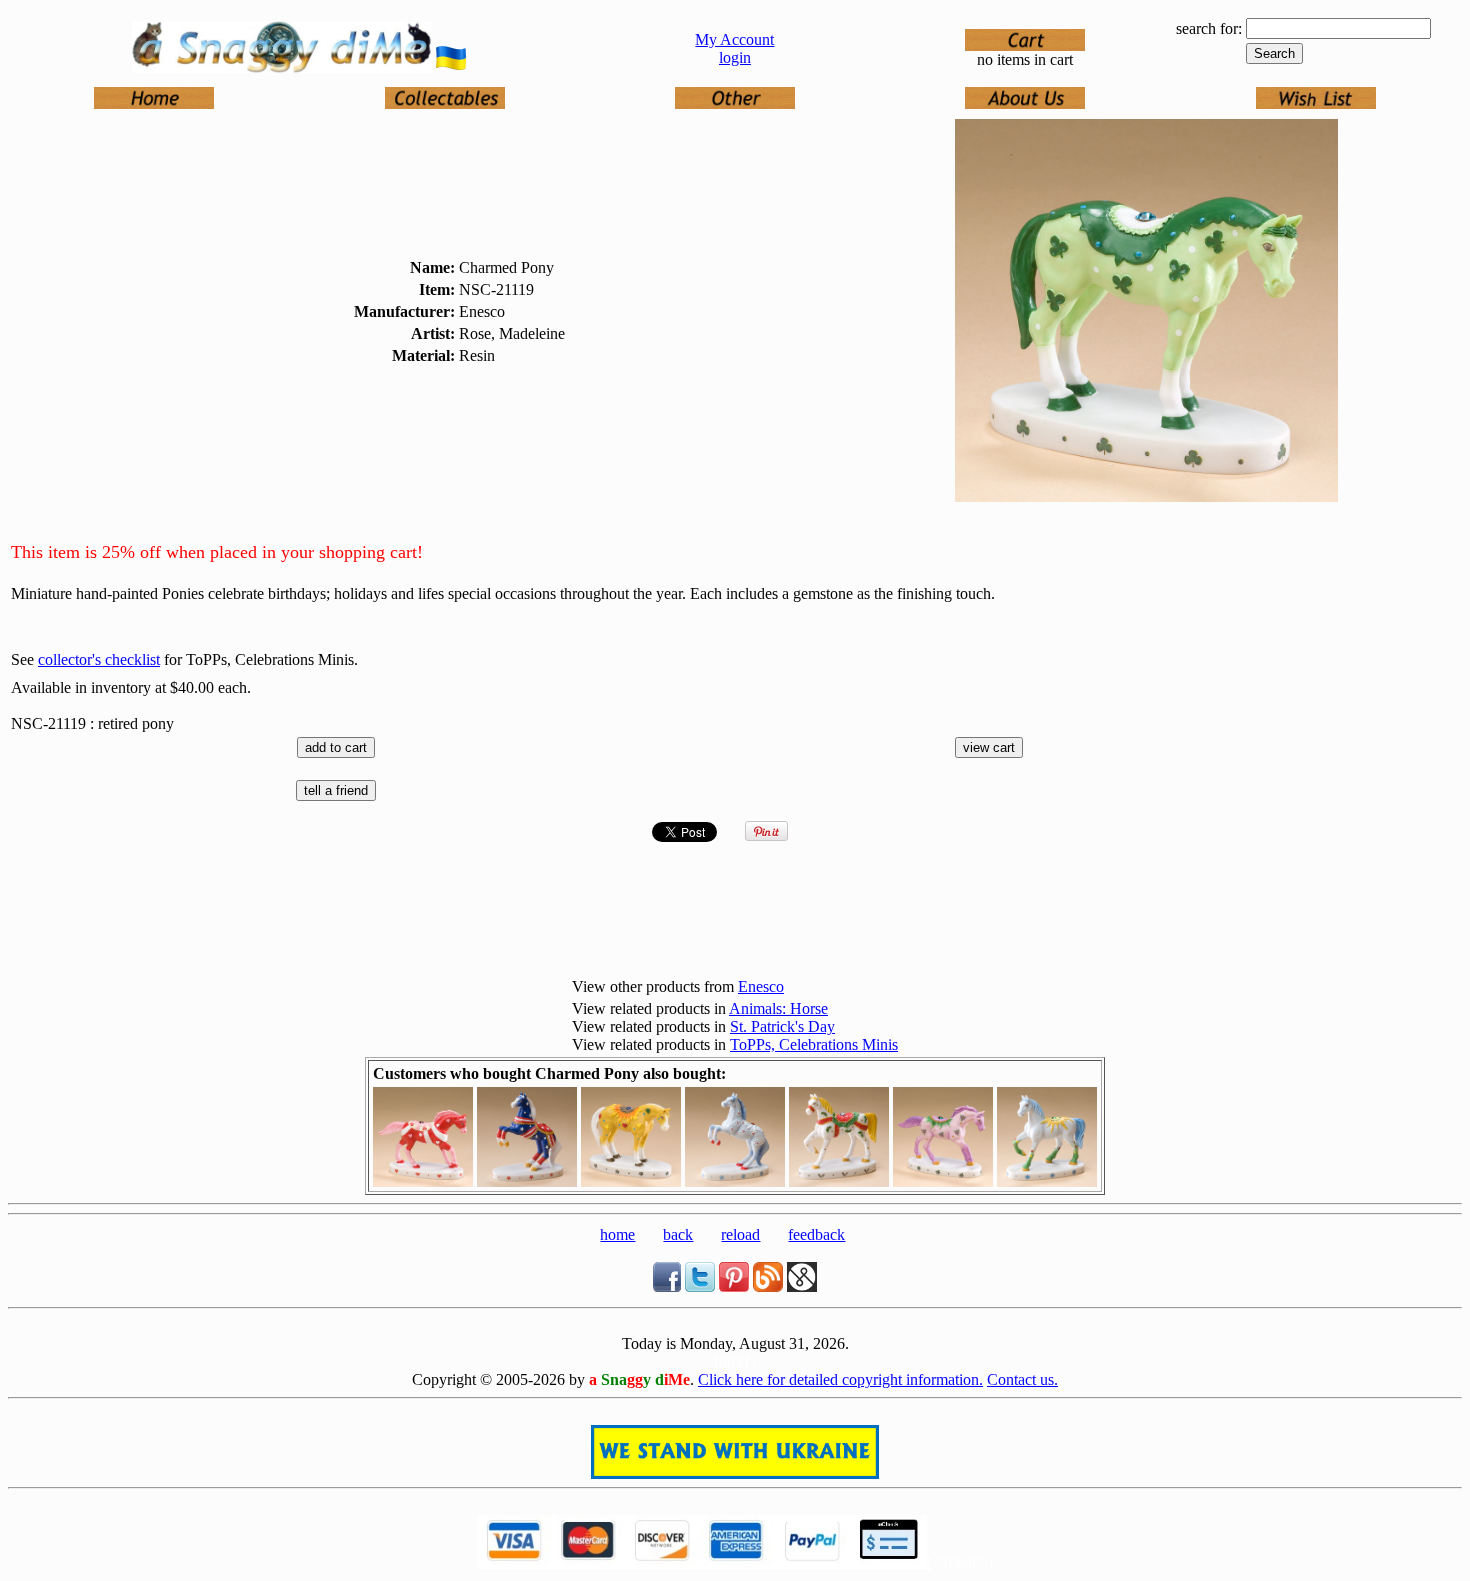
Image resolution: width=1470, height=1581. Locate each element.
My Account (734, 39)
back (678, 1234)
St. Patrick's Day (782, 1026)
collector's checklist (99, 659)
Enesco (761, 986)
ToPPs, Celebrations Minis (814, 1044)
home (617, 1234)
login (735, 57)
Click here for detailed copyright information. (840, 1379)
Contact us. (1022, 1379)
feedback (816, 1234)
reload (740, 1234)
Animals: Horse (778, 1008)
